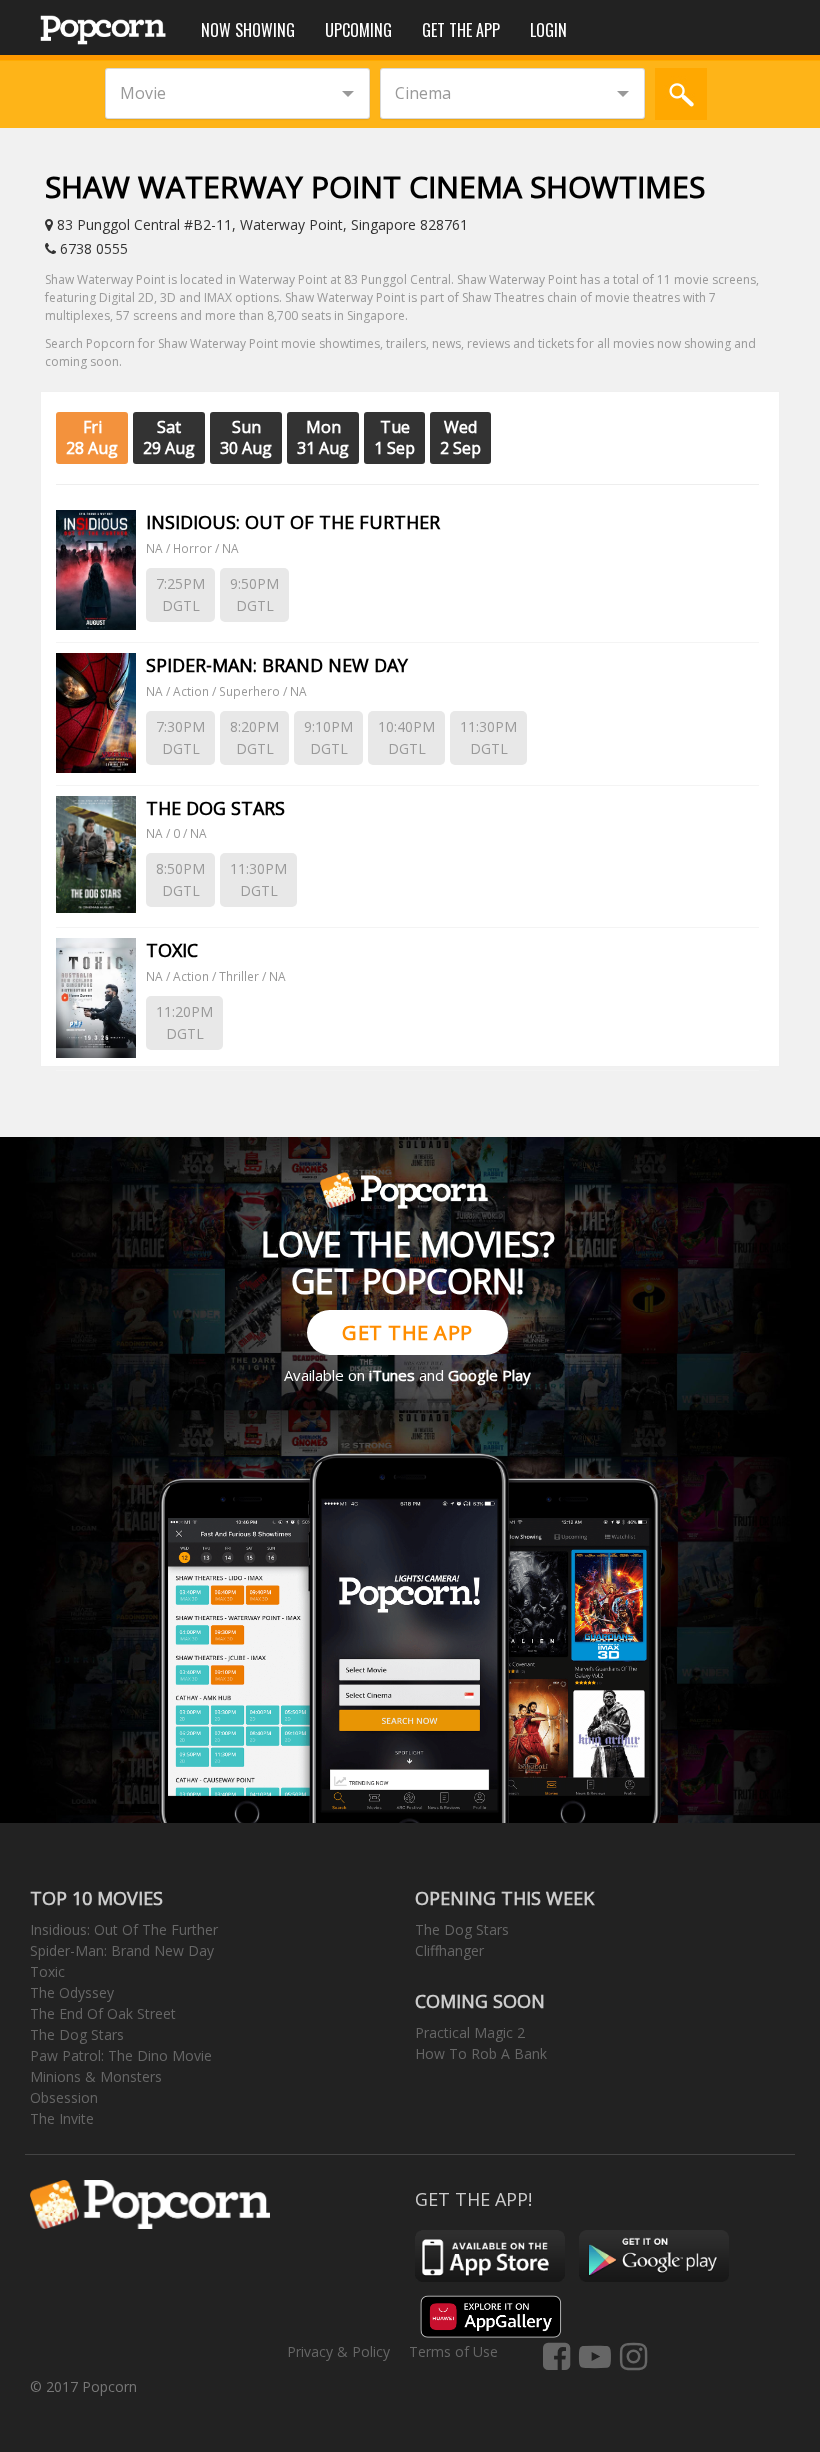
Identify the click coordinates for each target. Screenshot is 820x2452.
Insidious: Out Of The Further (124, 1929)
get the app (407, 1332)
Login (548, 30)
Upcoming (358, 30)
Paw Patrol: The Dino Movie (121, 2055)
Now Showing (248, 30)
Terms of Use (453, 2351)
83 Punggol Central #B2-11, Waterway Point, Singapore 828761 (260, 224)
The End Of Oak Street (103, 2013)
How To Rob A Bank (481, 2053)
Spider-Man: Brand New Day (122, 1950)
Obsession (64, 2097)
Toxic (47, 1971)
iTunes (392, 1375)
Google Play (489, 1375)
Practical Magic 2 (470, 2032)
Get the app (461, 30)
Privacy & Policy (338, 2351)
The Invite (62, 2118)
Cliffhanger (449, 1950)
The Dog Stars (77, 2034)
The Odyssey (72, 1992)
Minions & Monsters (96, 2076)
